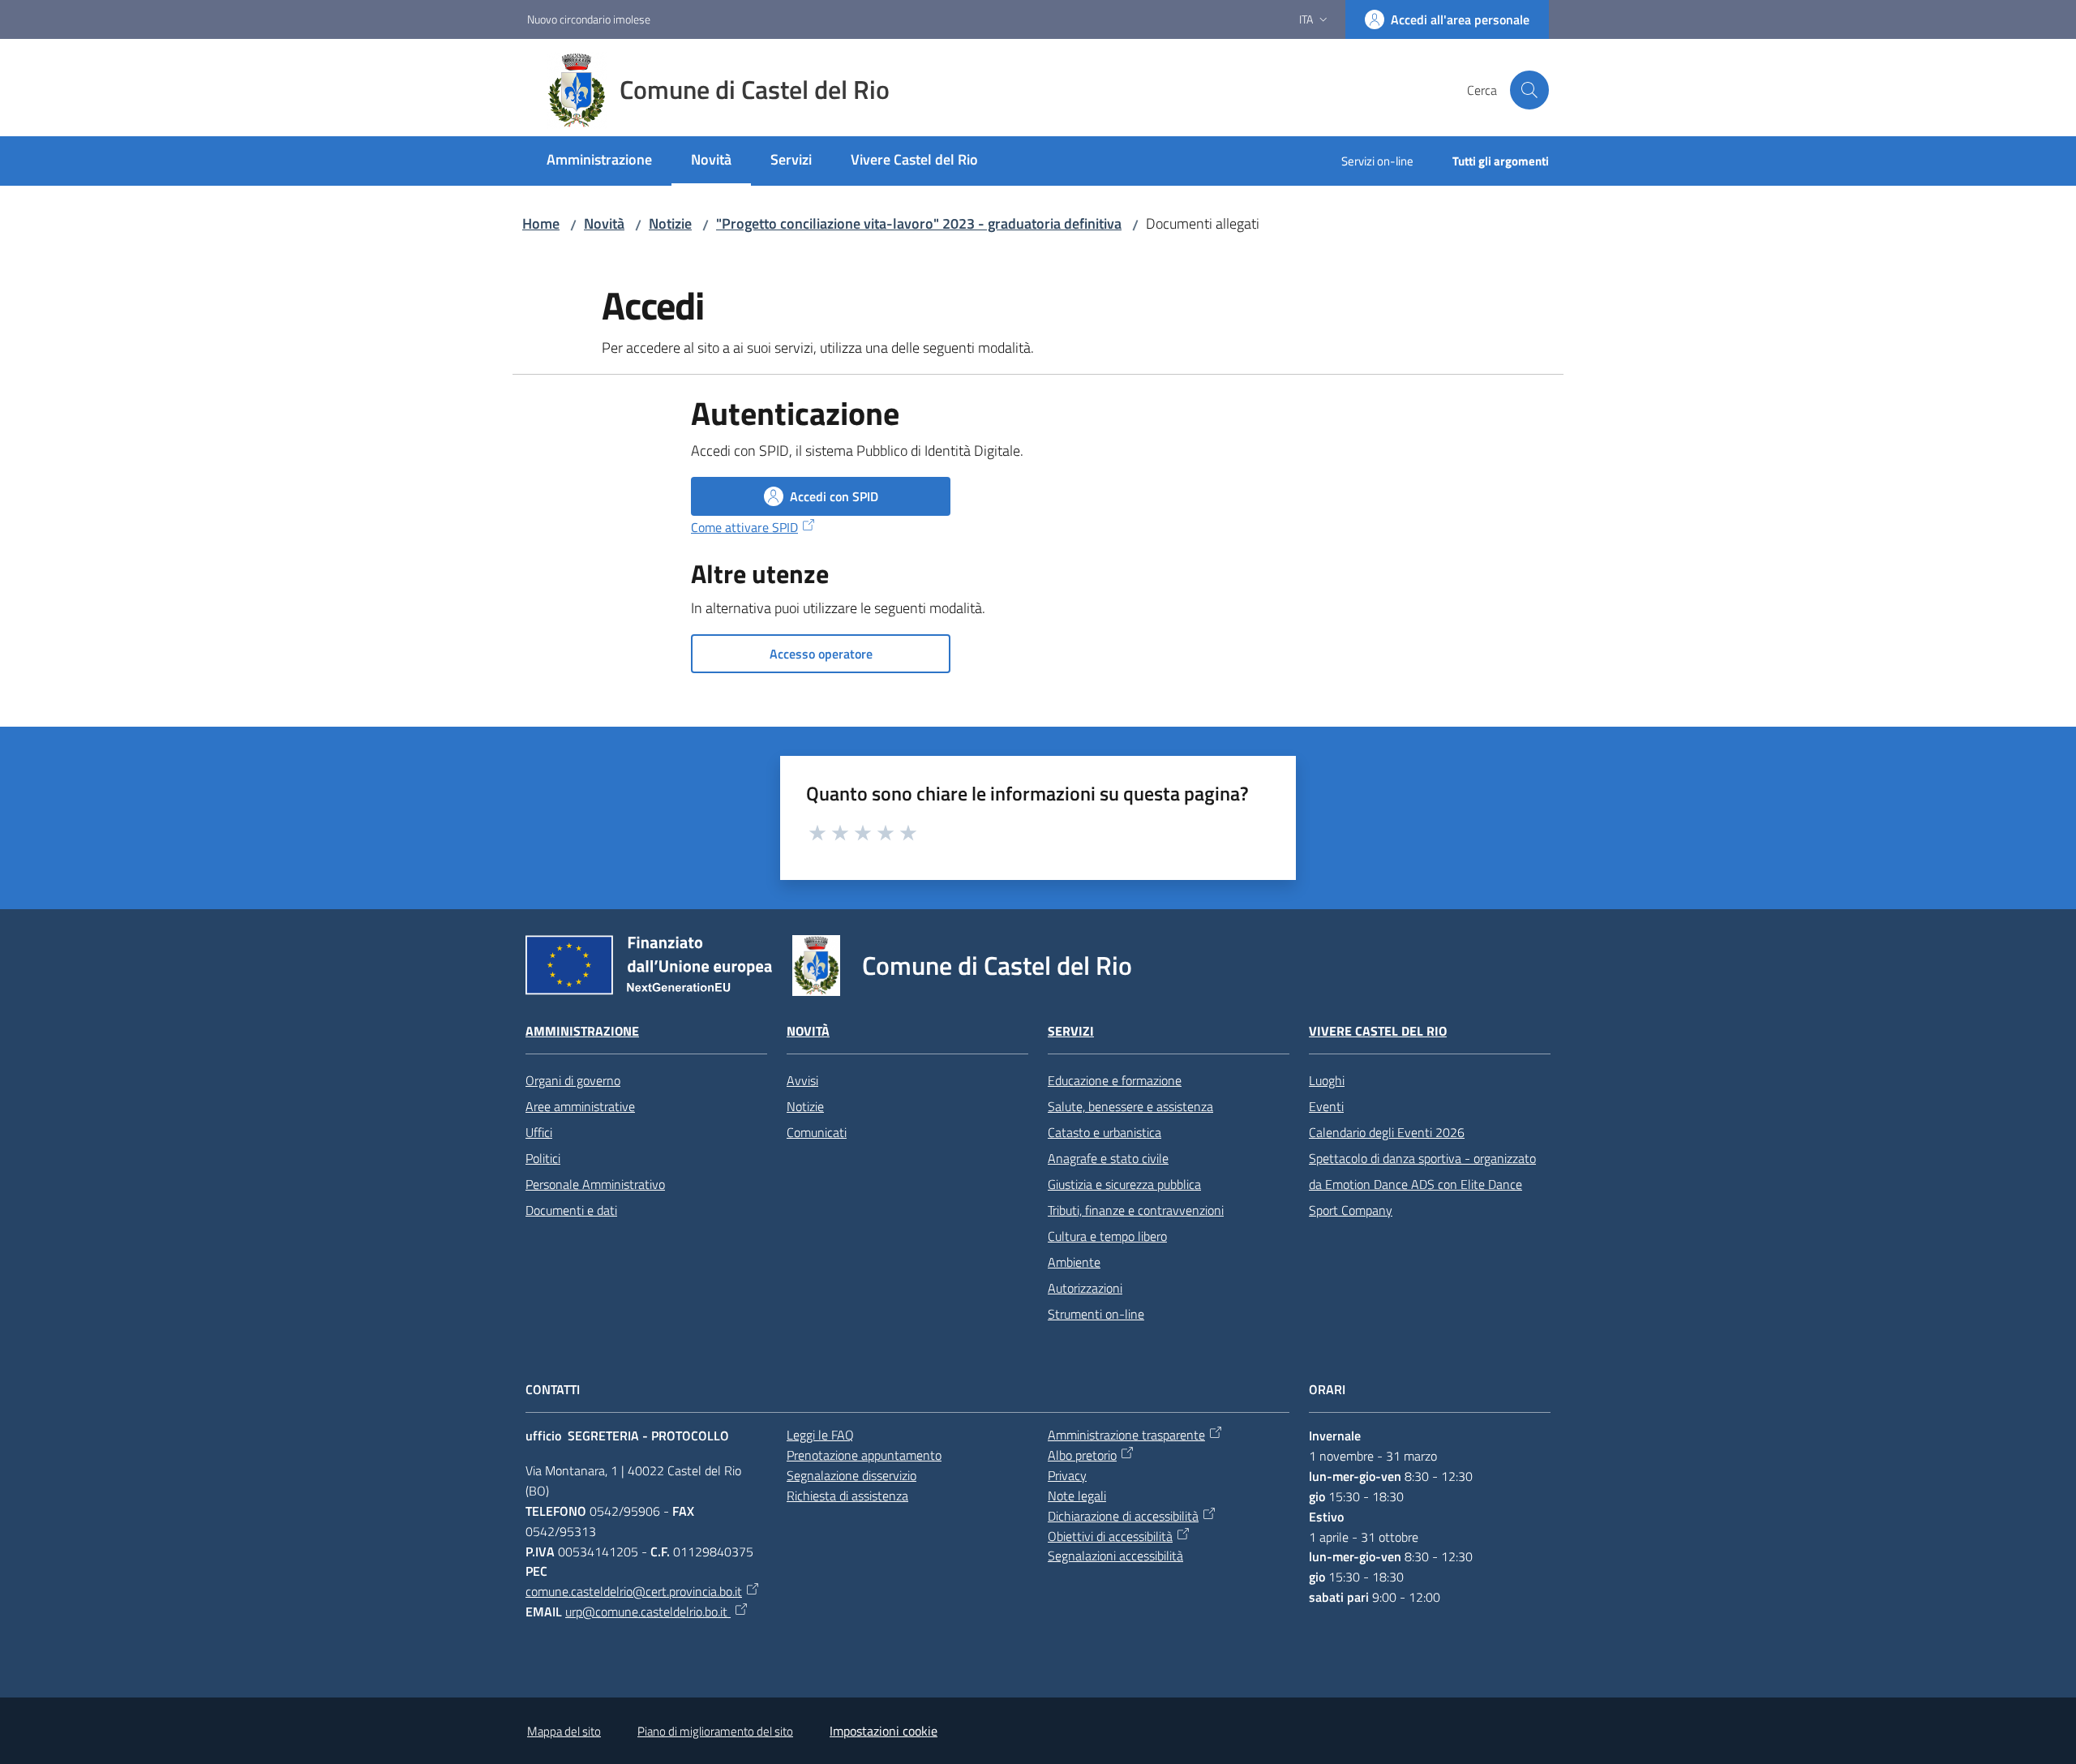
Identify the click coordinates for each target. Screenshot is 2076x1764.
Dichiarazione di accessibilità (1123, 1516)
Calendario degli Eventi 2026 (1387, 1132)
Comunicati (817, 1132)
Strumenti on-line (1096, 1314)
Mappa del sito (564, 1731)
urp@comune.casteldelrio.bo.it (648, 1612)
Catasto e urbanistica (1104, 1132)
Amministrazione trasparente (1126, 1435)
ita (1306, 19)
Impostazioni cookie (884, 1731)
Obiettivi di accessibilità (1110, 1536)
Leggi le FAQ (820, 1435)
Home (541, 223)
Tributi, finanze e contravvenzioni (1136, 1210)
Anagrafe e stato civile (1108, 1158)
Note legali (1077, 1496)
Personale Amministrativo (595, 1184)
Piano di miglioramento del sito (715, 1731)
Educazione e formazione (1115, 1080)
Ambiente (1074, 1262)
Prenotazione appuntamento (864, 1455)
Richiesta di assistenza (847, 1496)
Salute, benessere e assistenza (1130, 1106)
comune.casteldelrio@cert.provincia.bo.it (634, 1591)
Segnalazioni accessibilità (1115, 1556)
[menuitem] (599, 161)
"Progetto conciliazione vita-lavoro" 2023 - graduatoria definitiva (919, 223)
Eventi (1326, 1106)
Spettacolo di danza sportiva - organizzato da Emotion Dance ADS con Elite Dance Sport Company (1422, 1184)
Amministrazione (582, 1031)
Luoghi (1327, 1080)
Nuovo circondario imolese (589, 19)
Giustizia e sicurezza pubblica (1124, 1184)
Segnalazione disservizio (851, 1475)
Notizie (670, 223)
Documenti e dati (571, 1210)
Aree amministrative (580, 1106)
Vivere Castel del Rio (1378, 1031)
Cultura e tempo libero (1107, 1236)
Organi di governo (573, 1080)
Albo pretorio (1082, 1455)
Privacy (1067, 1475)
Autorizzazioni (1085, 1288)
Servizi (1071, 1031)
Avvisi (802, 1080)
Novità (604, 223)
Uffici (539, 1132)
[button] (1529, 90)
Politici (543, 1158)
